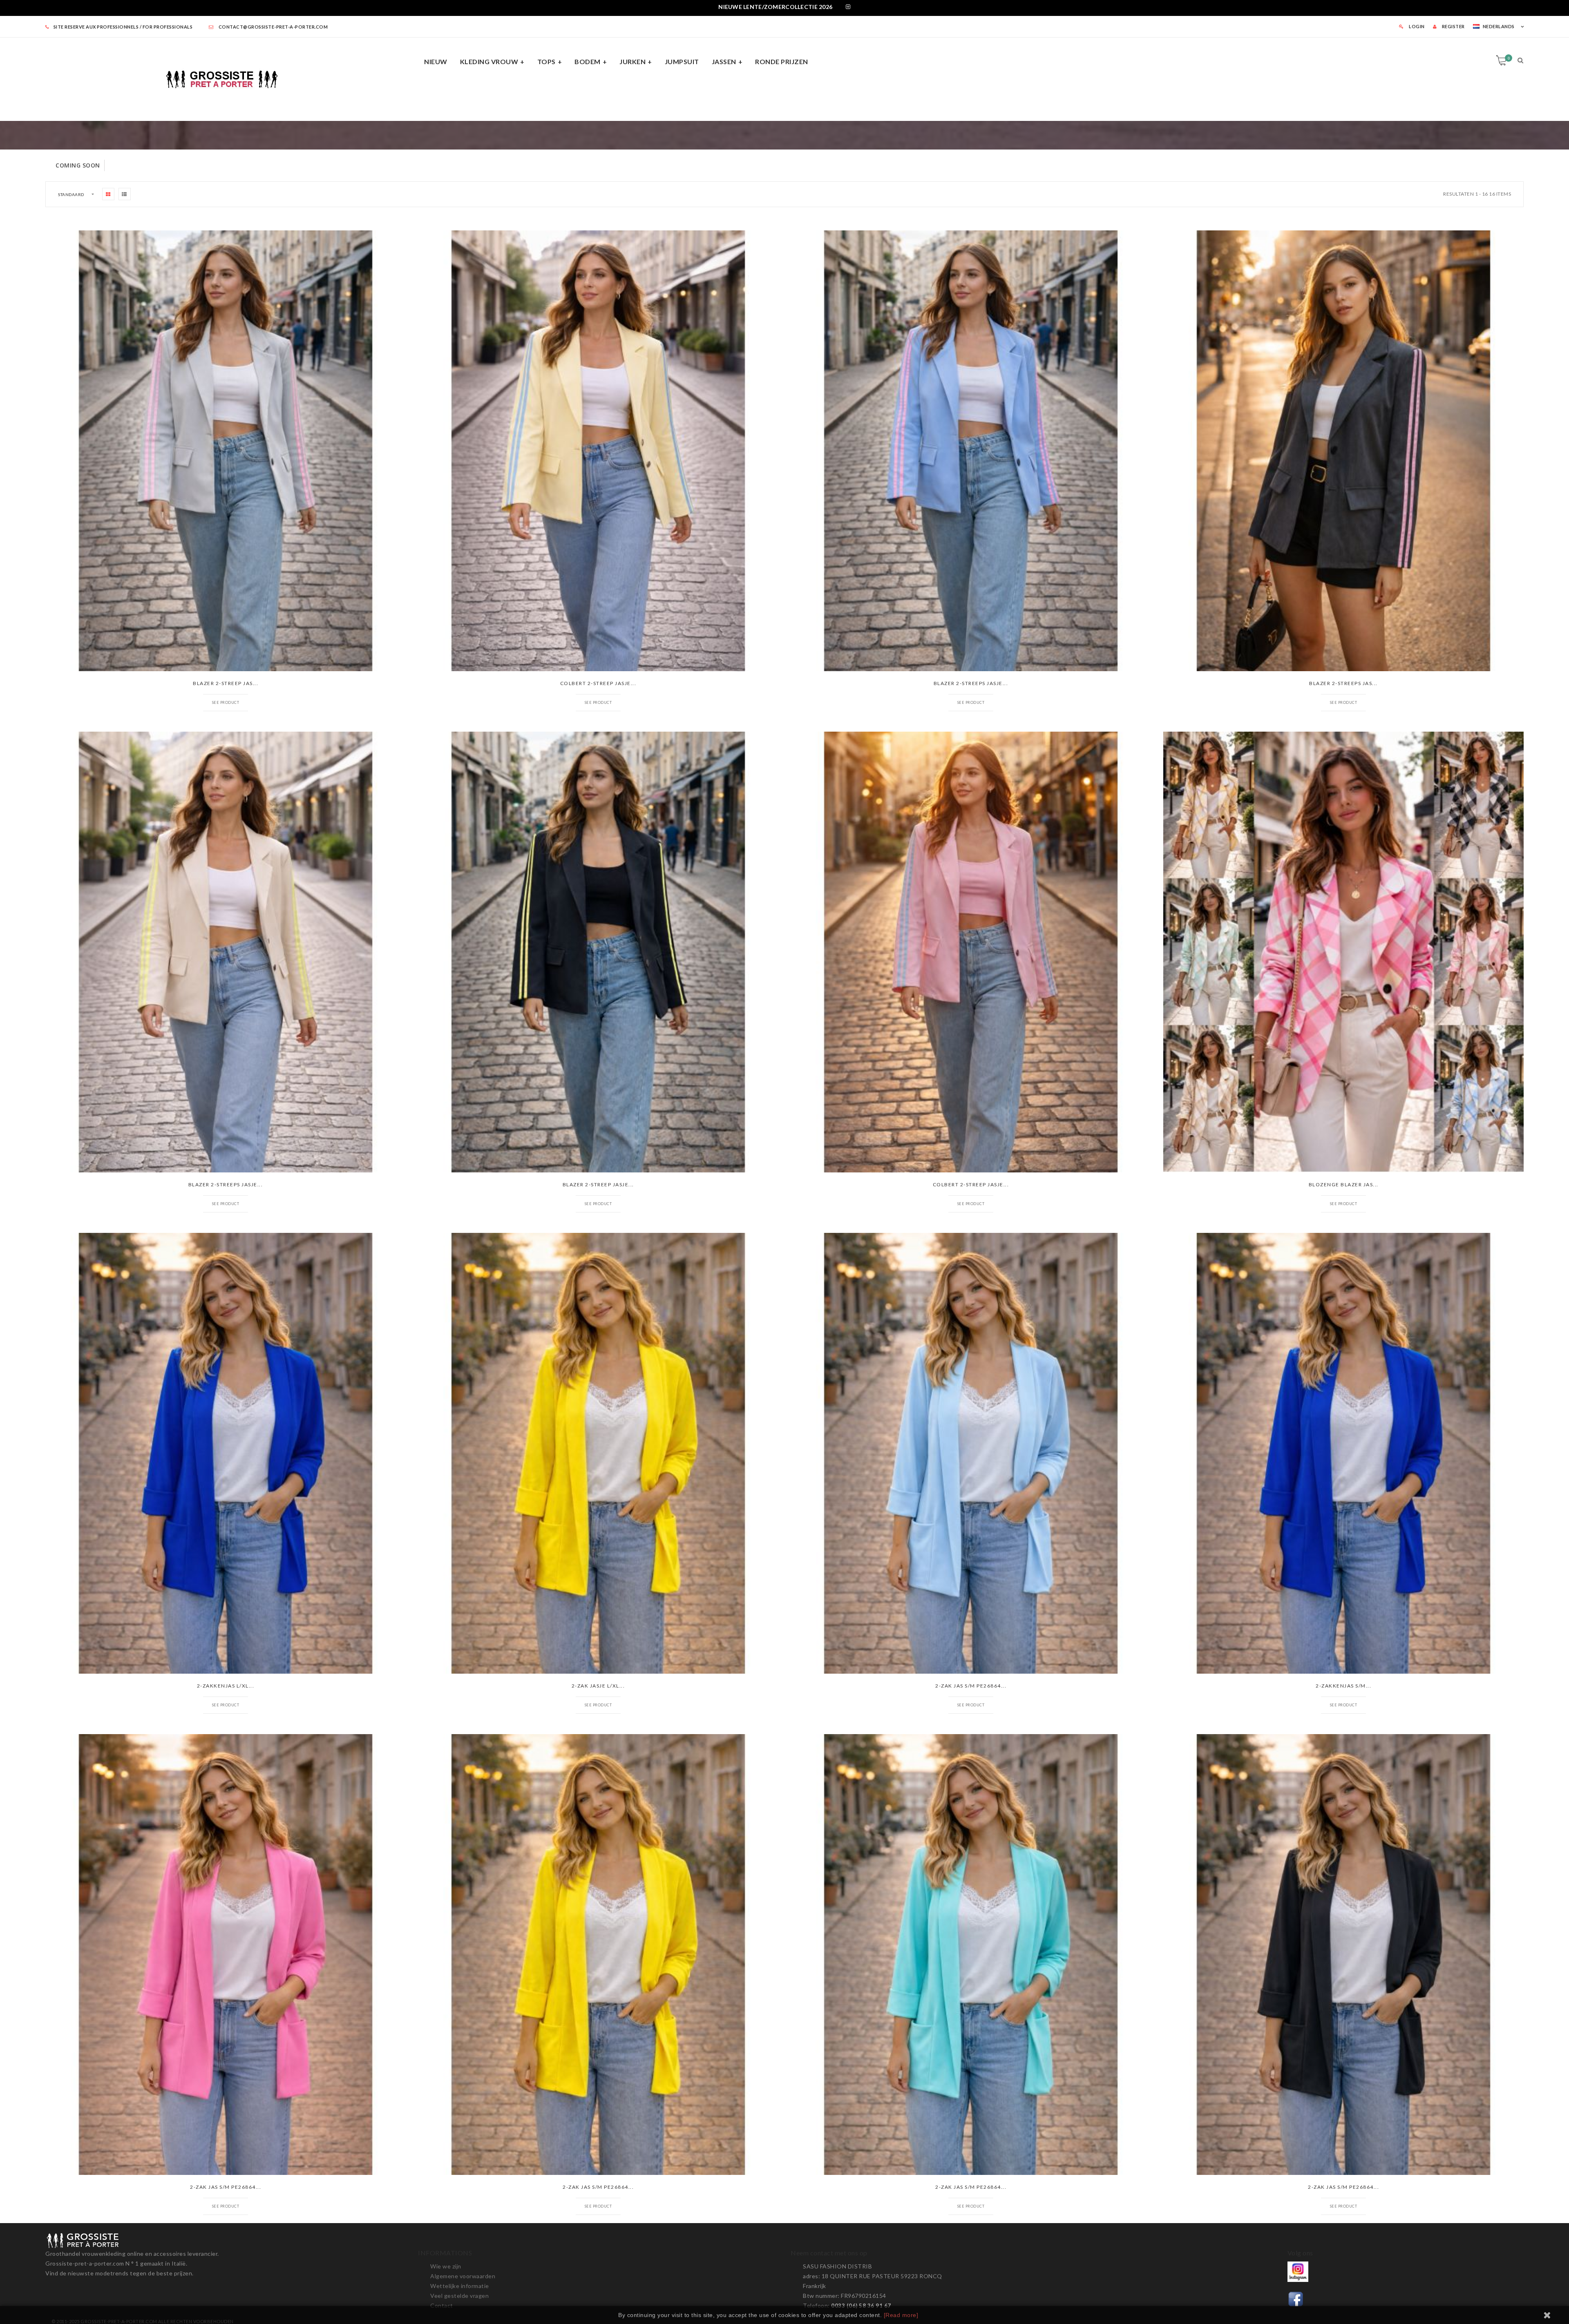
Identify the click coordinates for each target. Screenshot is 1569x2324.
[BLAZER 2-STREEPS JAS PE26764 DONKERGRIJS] (1343, 451)
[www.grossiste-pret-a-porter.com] (226, 78)
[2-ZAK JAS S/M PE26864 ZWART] (1343, 1955)
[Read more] (901, 2315)
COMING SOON (78, 165)
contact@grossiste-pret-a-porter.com (273, 27)
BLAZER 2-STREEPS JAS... (1343, 683)
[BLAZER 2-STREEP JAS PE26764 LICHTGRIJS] (226, 451)
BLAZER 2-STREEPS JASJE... (971, 683)
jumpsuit (682, 61)
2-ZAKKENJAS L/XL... (226, 1686)
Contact (442, 2305)
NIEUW (436, 61)
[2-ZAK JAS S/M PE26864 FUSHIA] (226, 1955)
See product (226, 702)
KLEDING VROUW (489, 61)
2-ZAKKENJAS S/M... (1343, 1686)
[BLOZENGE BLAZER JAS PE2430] (1343, 952)
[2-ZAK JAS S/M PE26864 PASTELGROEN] (971, 1955)
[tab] (784, 8)
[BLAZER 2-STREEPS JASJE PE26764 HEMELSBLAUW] (971, 451)
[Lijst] (125, 194)
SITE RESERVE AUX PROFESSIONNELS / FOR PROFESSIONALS (123, 27)
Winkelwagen (1509, 58)
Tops (546, 61)
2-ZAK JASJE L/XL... (598, 1686)
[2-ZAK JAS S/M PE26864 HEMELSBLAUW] (971, 1453)
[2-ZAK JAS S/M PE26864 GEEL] (598, 1955)
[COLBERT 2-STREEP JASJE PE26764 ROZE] (971, 952)
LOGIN (1416, 26)
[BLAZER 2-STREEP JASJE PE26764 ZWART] (598, 952)
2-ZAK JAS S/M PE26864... (971, 1686)
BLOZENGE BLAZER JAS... (1344, 1184)
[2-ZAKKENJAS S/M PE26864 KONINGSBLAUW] (1343, 1453)
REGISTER (1453, 26)
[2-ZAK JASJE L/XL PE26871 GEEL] (598, 1453)
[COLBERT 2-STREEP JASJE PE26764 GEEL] (598, 451)
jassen (724, 61)
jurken (633, 61)
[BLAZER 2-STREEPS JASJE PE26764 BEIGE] (226, 952)
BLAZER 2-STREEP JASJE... (598, 1184)
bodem (588, 61)
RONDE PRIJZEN (782, 61)
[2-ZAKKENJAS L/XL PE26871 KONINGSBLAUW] (226, 1453)
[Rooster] (108, 194)
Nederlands (1499, 26)
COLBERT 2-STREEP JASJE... (598, 683)
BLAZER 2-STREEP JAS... (226, 683)
